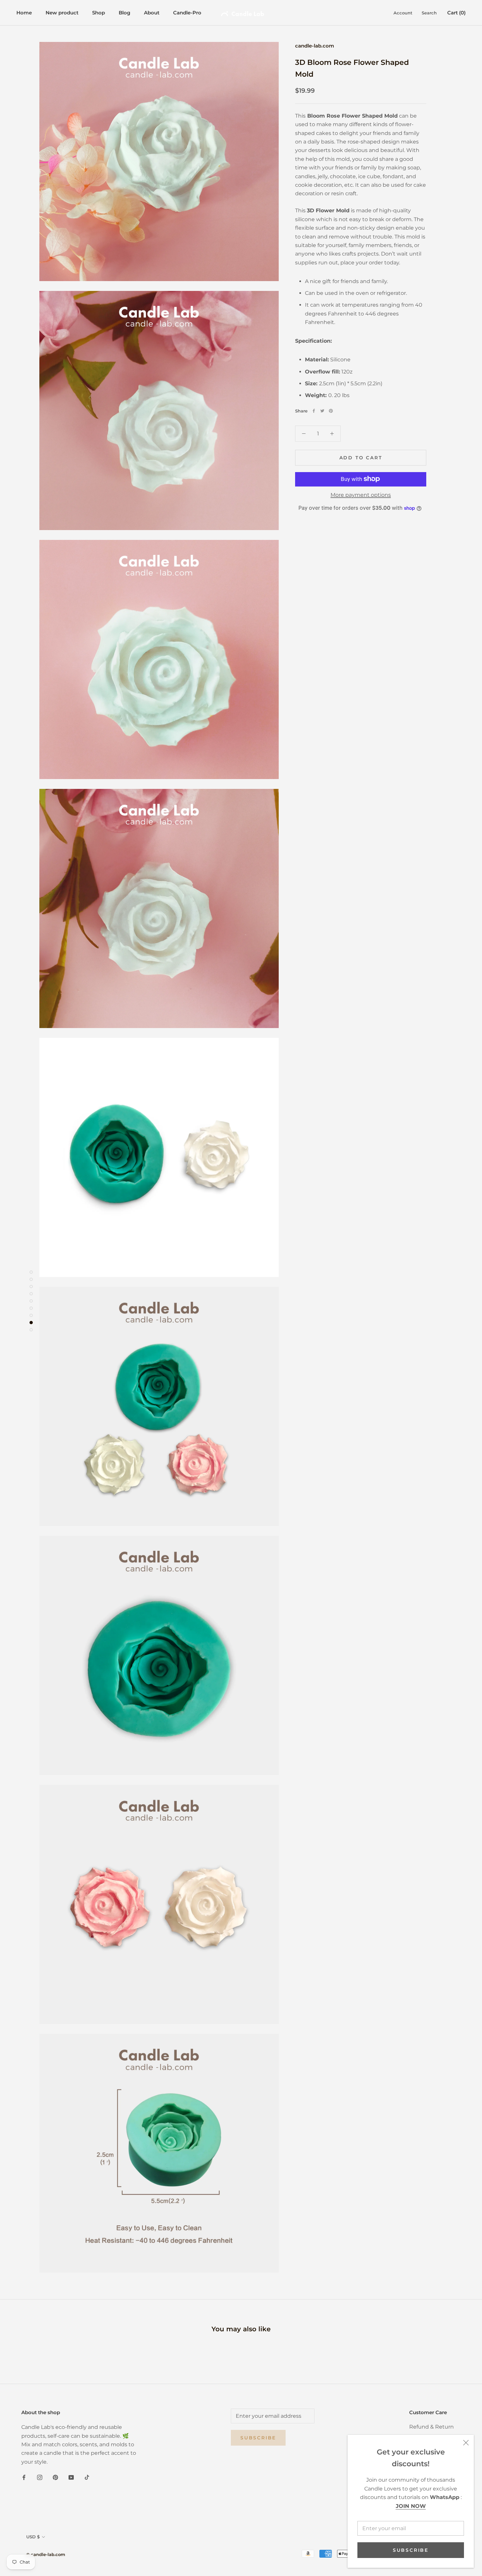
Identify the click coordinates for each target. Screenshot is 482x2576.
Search (429, 13)
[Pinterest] (331, 411)
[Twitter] (322, 411)
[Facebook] (314, 411)
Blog (124, 13)
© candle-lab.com (46, 2554)
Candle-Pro (187, 13)
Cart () (456, 13)
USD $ (33, 2537)
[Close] (466, 2443)
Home (24, 13)
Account (403, 13)
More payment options (361, 495)
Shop (99, 13)
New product (62, 13)
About (152, 13)
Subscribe (411, 2550)
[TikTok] (87, 2477)
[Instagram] (40, 2477)
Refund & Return (432, 2427)
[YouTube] (71, 2477)
